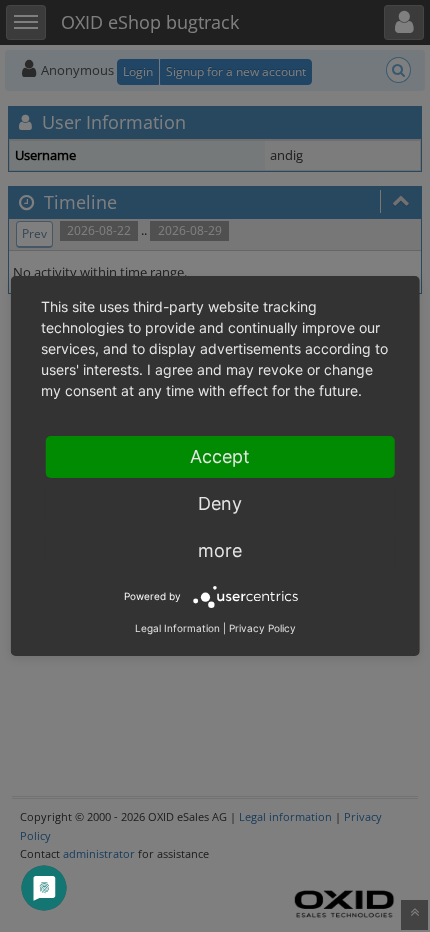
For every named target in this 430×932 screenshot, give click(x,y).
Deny (220, 503)
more (220, 550)
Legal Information (177, 628)
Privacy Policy (262, 628)
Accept (220, 456)
